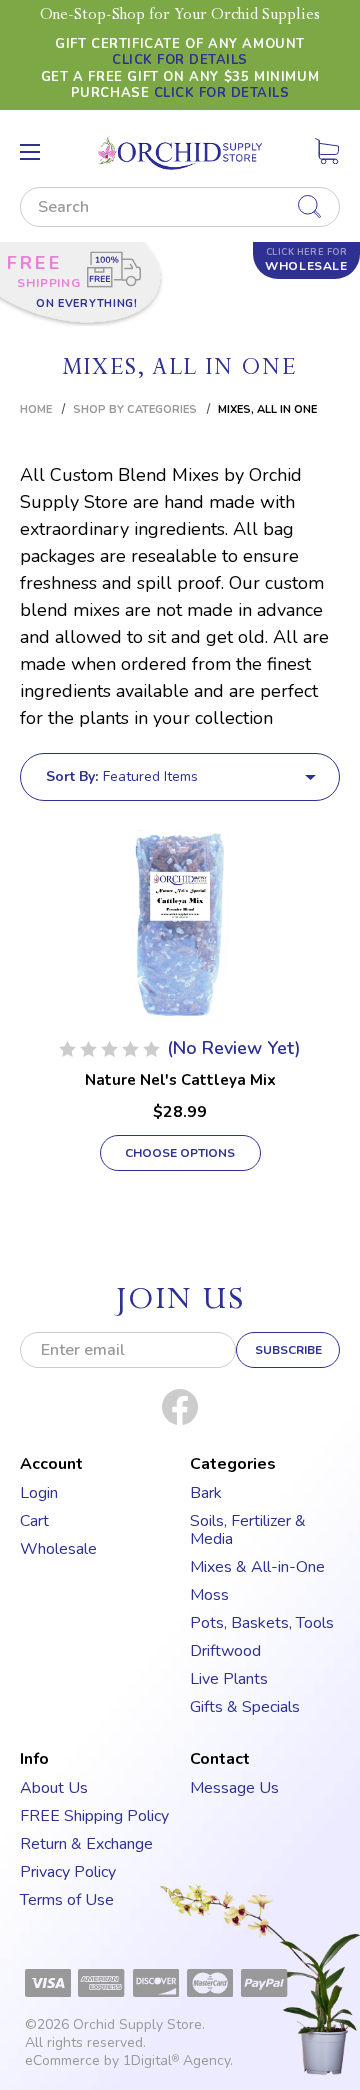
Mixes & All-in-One (257, 1567)
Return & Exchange (86, 1844)
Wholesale (58, 1549)
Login (39, 1493)
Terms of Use (67, 1900)
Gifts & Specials (245, 1707)
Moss (209, 1595)
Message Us (234, 1788)
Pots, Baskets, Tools (262, 1623)
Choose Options (180, 1153)
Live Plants (229, 1679)
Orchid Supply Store (137, 2024)
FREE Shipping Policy (94, 1816)
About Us (54, 1788)
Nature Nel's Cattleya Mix (180, 1080)
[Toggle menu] (30, 152)
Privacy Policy (68, 1872)
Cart (34, 1521)
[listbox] (209, 777)
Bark (206, 1493)
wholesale (306, 260)
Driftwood (225, 1651)
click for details (180, 60)
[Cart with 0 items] (327, 155)
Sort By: (72, 776)
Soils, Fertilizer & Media (248, 1530)
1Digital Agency (176, 2060)
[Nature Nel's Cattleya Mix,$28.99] (180, 924)
